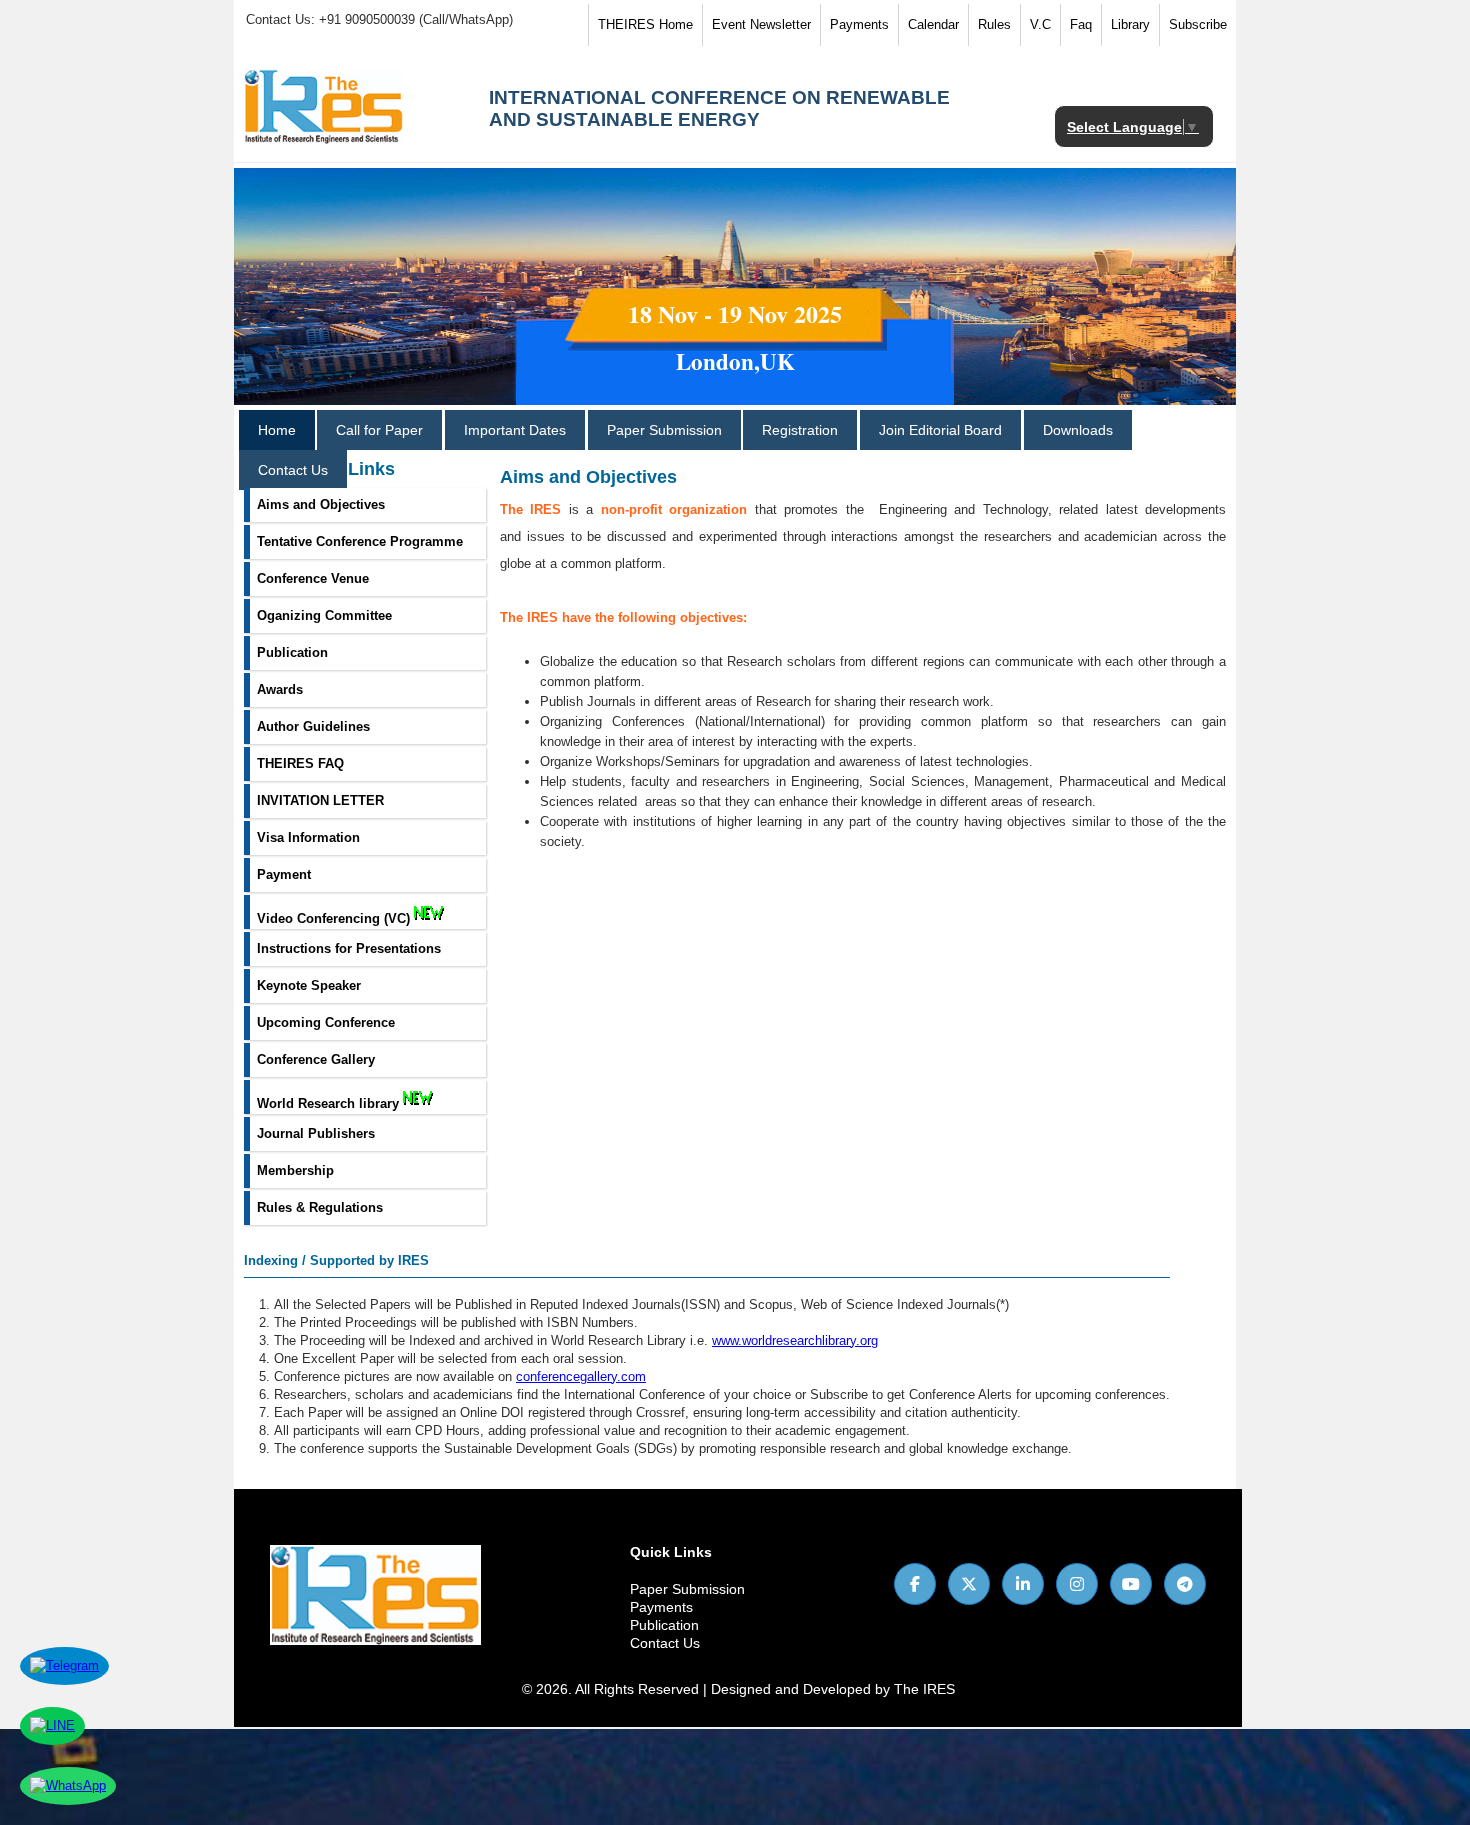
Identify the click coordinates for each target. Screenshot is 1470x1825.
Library (1130, 24)
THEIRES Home (645, 24)
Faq (1081, 24)
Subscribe (1198, 24)
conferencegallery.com (581, 1376)
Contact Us (293, 470)
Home (277, 430)
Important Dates (515, 430)
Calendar (933, 24)
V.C (1040, 24)
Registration (800, 430)
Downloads (1078, 430)
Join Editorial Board (940, 430)
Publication (664, 1625)
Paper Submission (664, 430)
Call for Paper (379, 430)
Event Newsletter (761, 24)
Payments (859, 24)
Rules (994, 24)
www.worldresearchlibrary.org (795, 1340)
